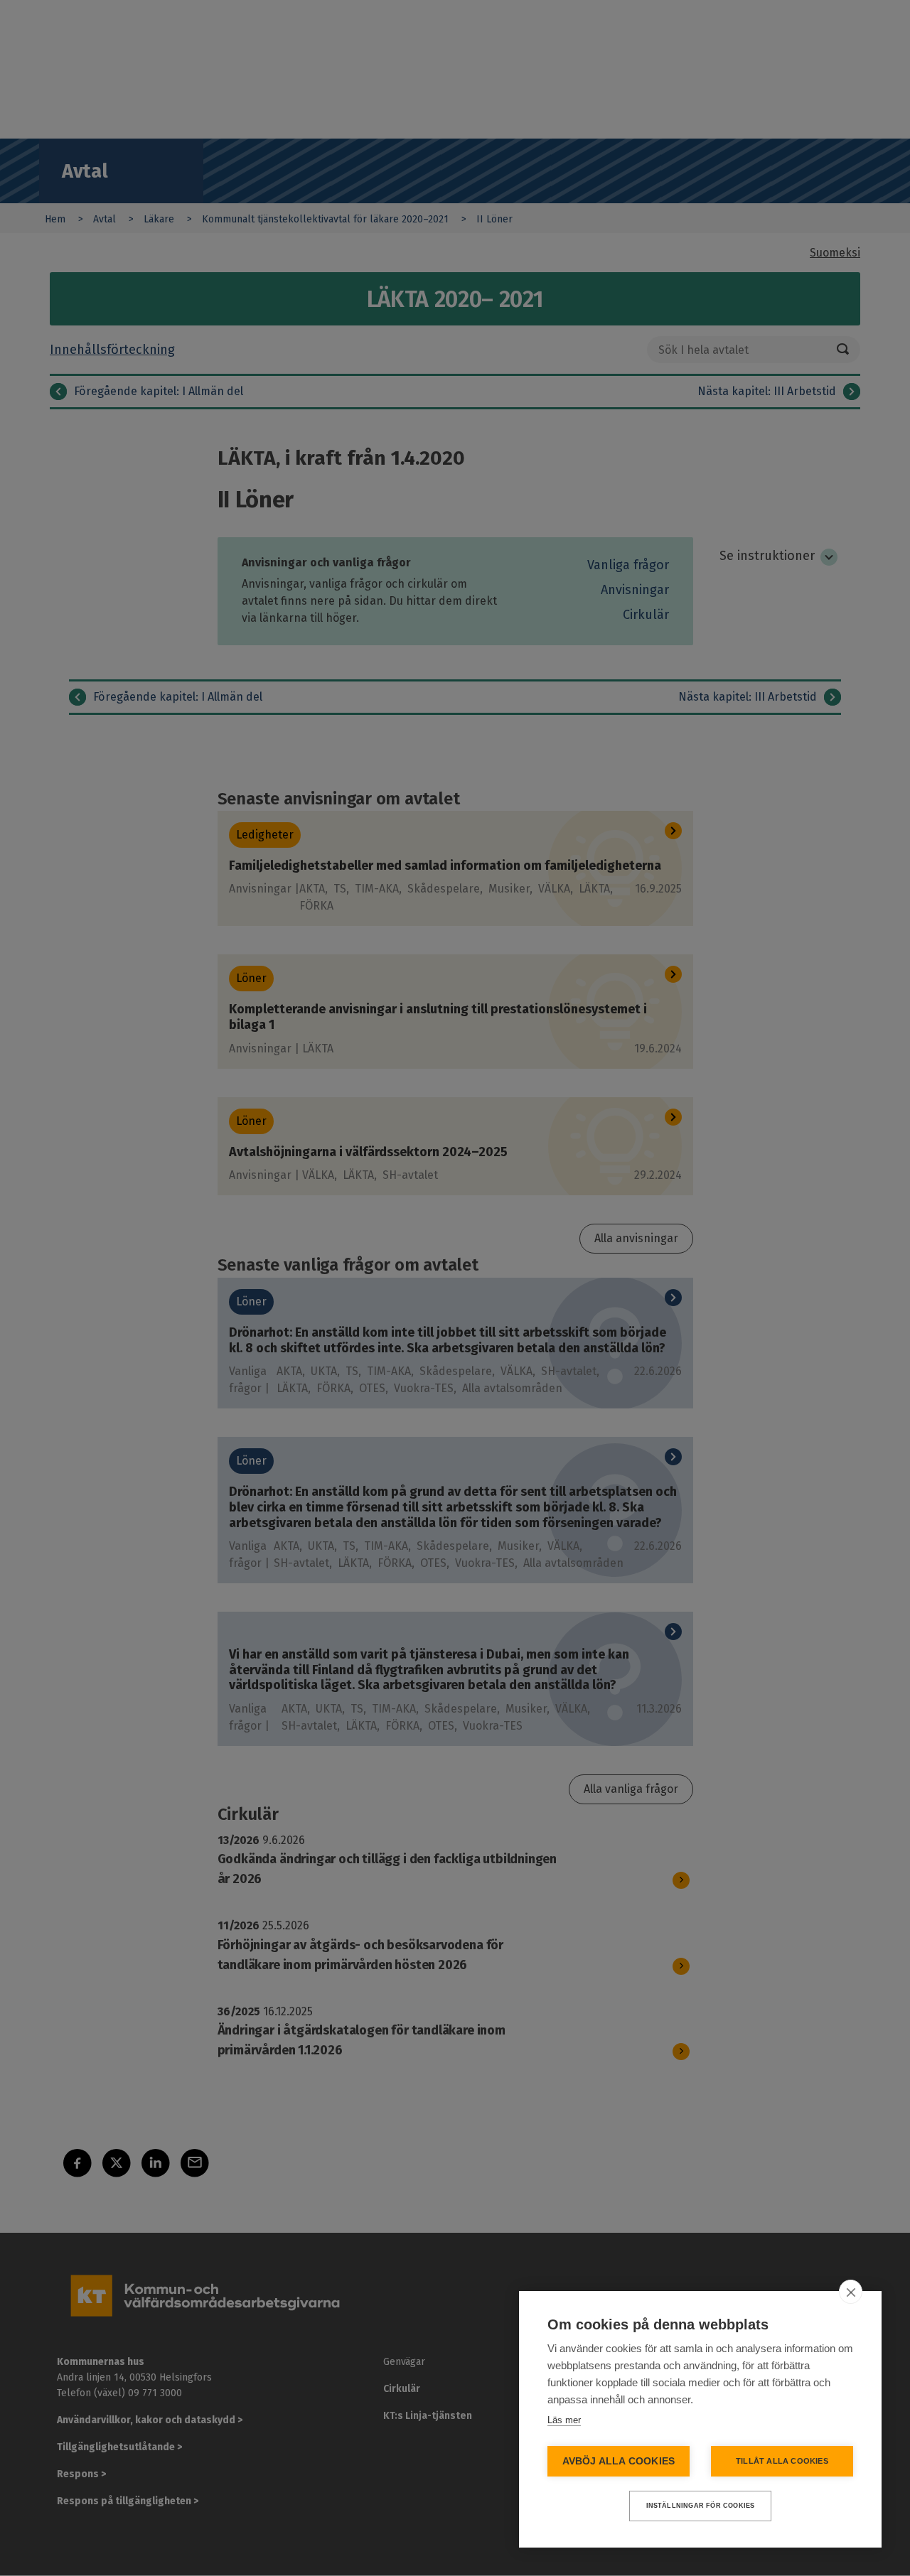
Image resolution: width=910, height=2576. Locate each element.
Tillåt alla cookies (782, 2461)
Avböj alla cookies (619, 2461)
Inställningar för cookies (701, 2506)
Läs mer (564, 2420)
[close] (851, 2292)
